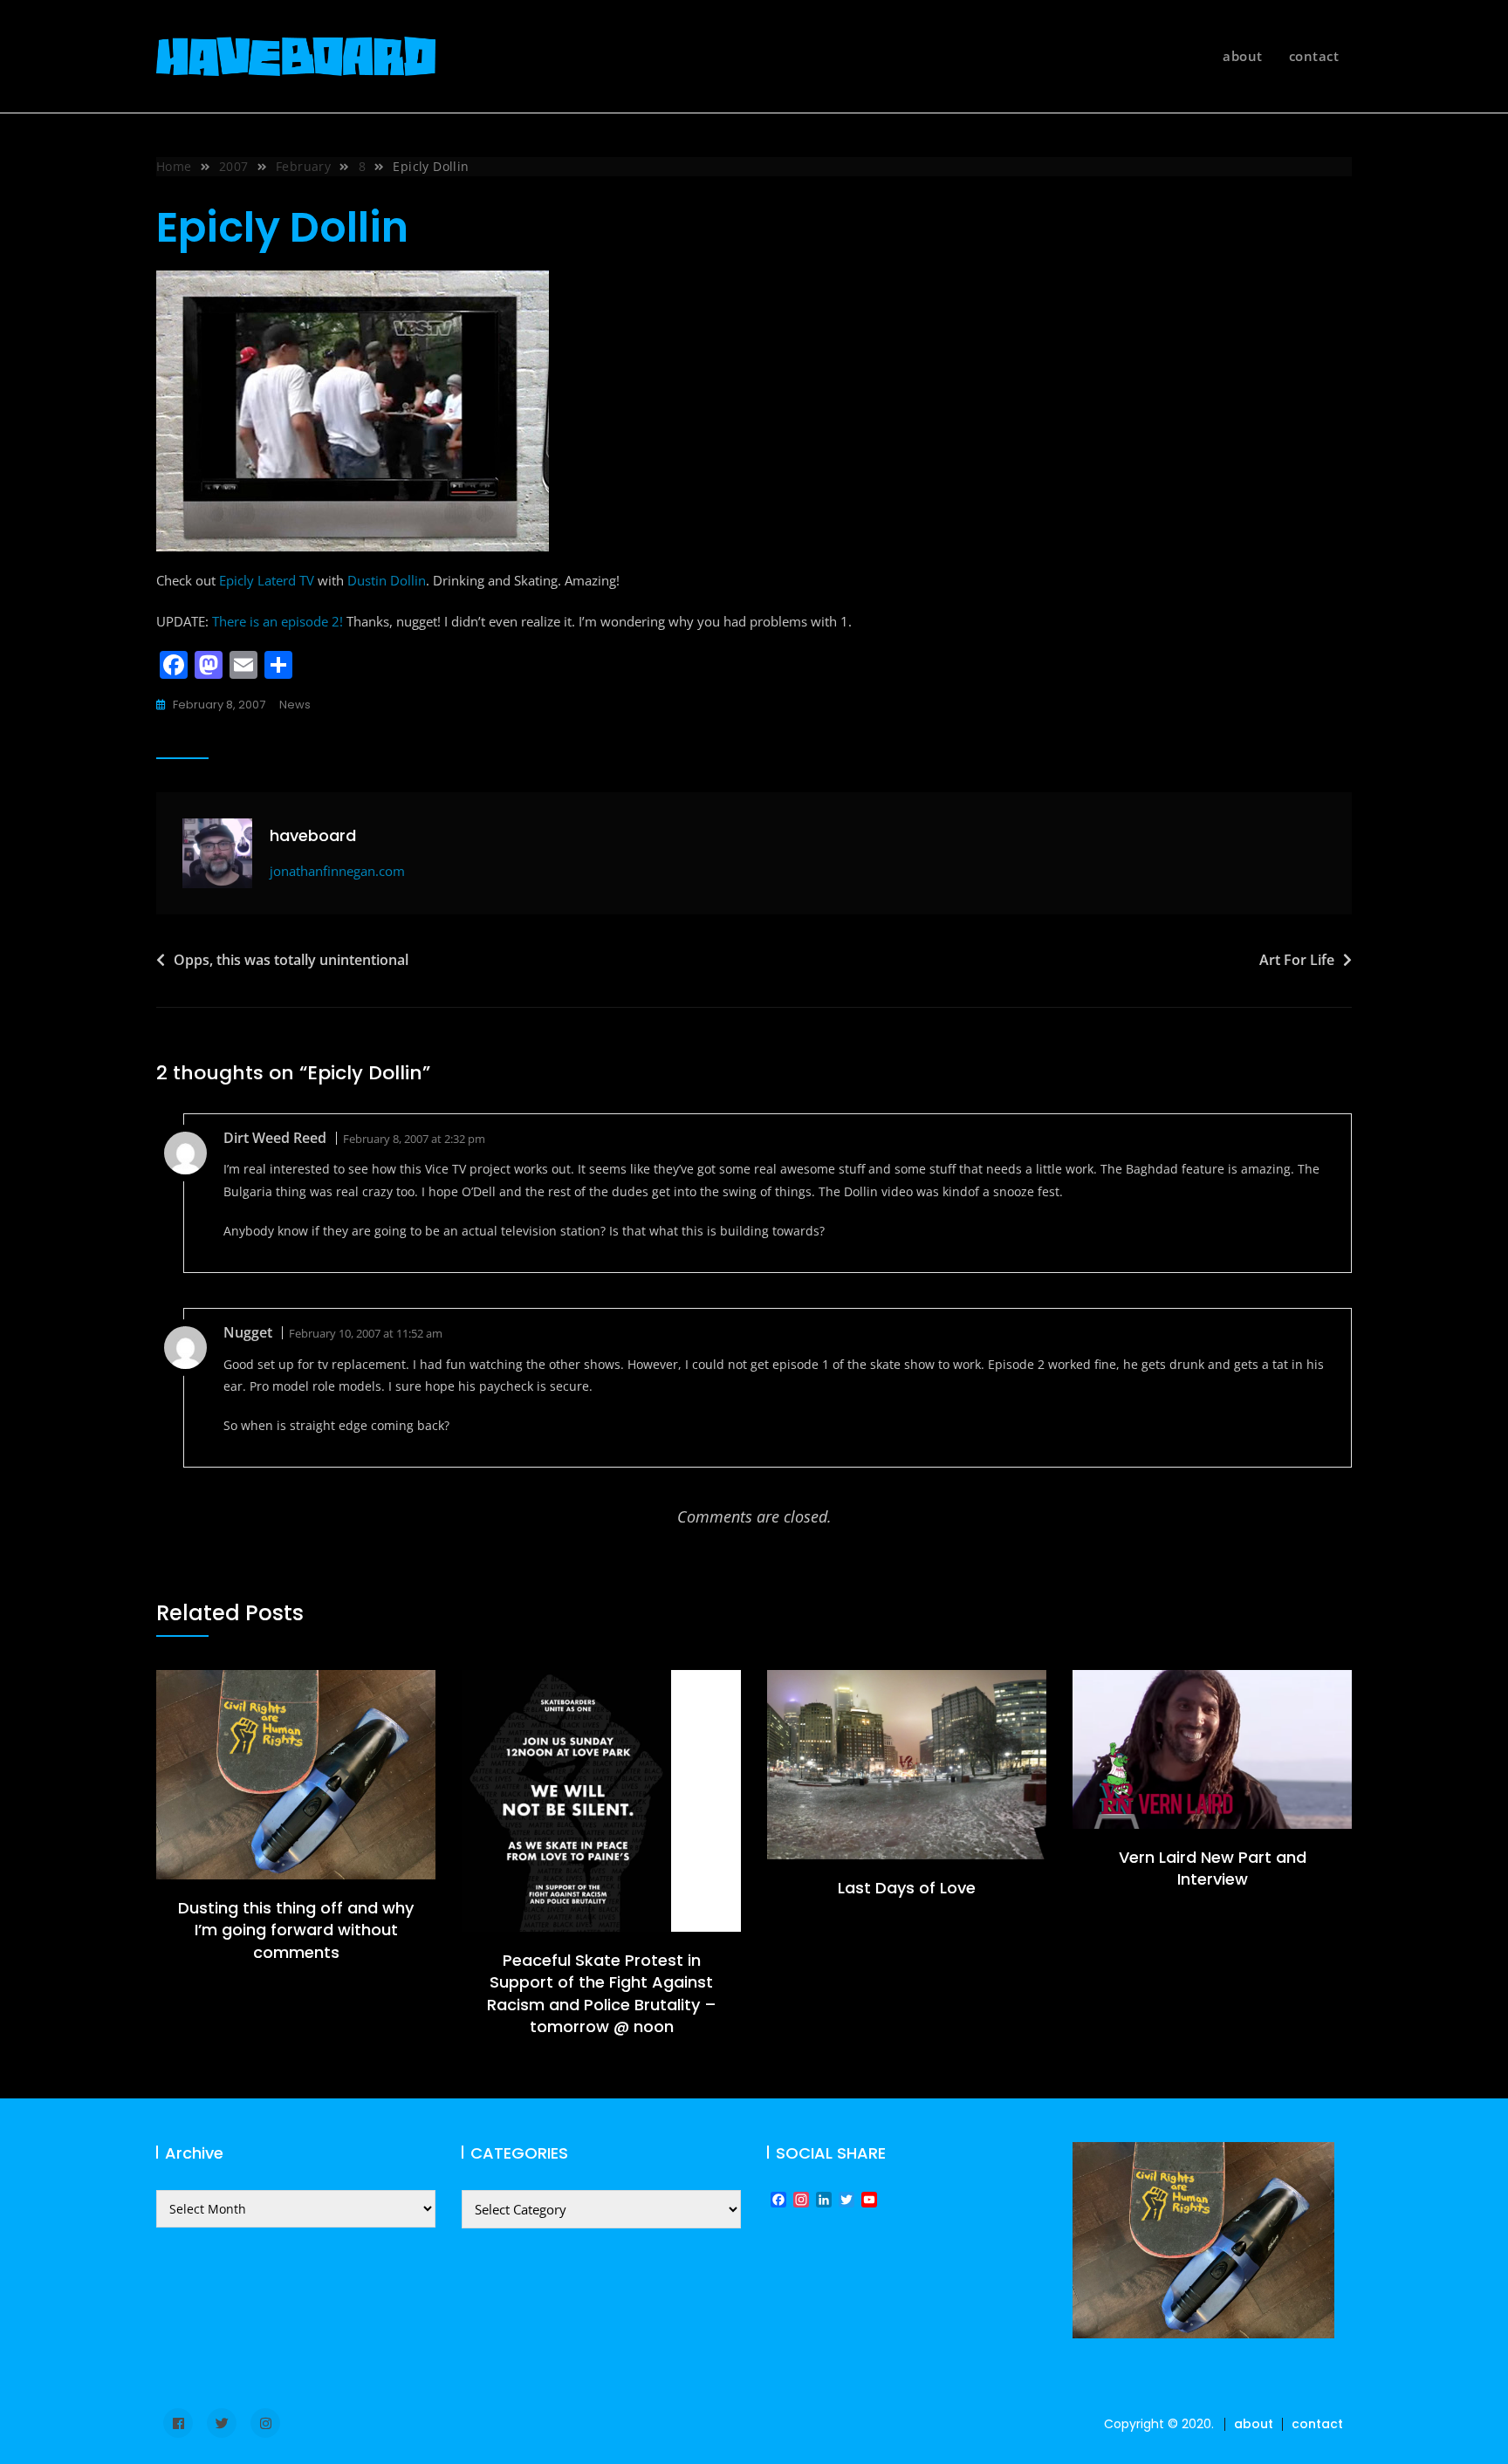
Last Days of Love (907, 1888)
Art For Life (1297, 960)
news (295, 705)
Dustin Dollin (387, 580)
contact (1314, 56)
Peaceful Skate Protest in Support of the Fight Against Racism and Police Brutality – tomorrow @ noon (602, 1993)
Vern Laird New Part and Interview (1213, 1868)
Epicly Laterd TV (267, 580)
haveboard (313, 835)
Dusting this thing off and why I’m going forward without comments (296, 1930)
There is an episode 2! (278, 621)
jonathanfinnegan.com (337, 871)
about (1243, 56)
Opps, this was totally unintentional (291, 960)
